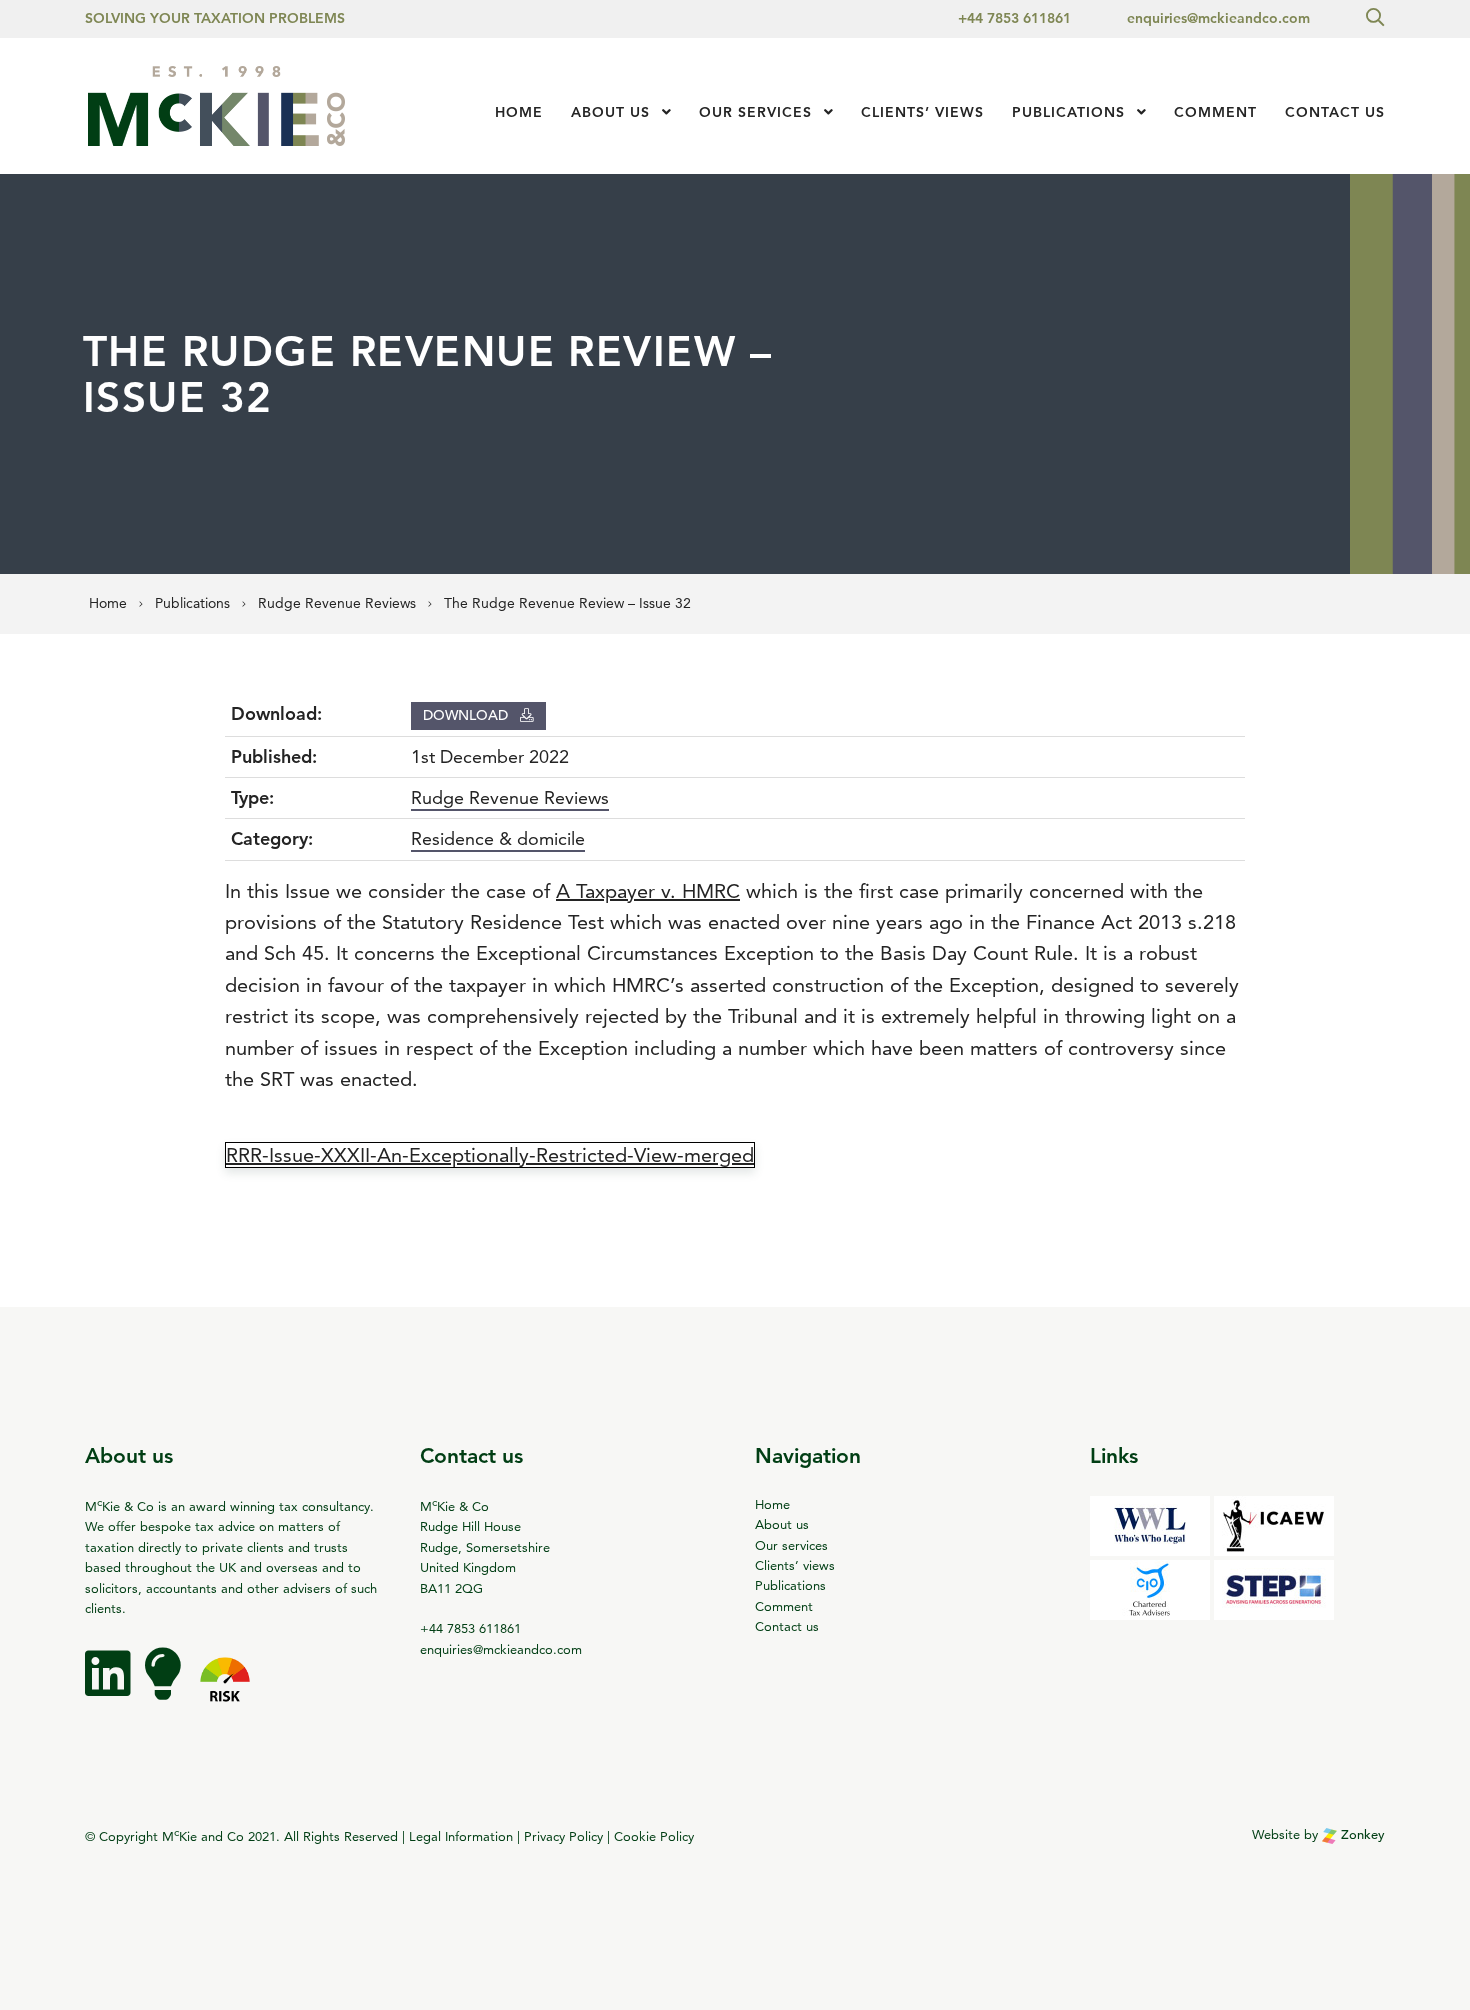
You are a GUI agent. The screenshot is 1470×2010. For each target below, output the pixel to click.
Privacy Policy (563, 1837)
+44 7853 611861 (1014, 18)
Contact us (1335, 112)
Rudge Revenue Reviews (510, 797)
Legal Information (461, 1837)
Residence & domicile (498, 838)
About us (610, 112)
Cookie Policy (654, 1837)
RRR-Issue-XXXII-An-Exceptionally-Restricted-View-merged (490, 1155)
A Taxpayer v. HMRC (648, 891)
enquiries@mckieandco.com (1218, 18)
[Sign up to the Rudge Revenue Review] (165, 1688)
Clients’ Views (922, 112)
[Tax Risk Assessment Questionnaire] (225, 1688)
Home (519, 112)
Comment (1215, 112)
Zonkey (1361, 1834)
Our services (755, 112)
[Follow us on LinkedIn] (110, 1688)
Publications (1068, 112)
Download (467, 715)
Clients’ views (795, 1565)
